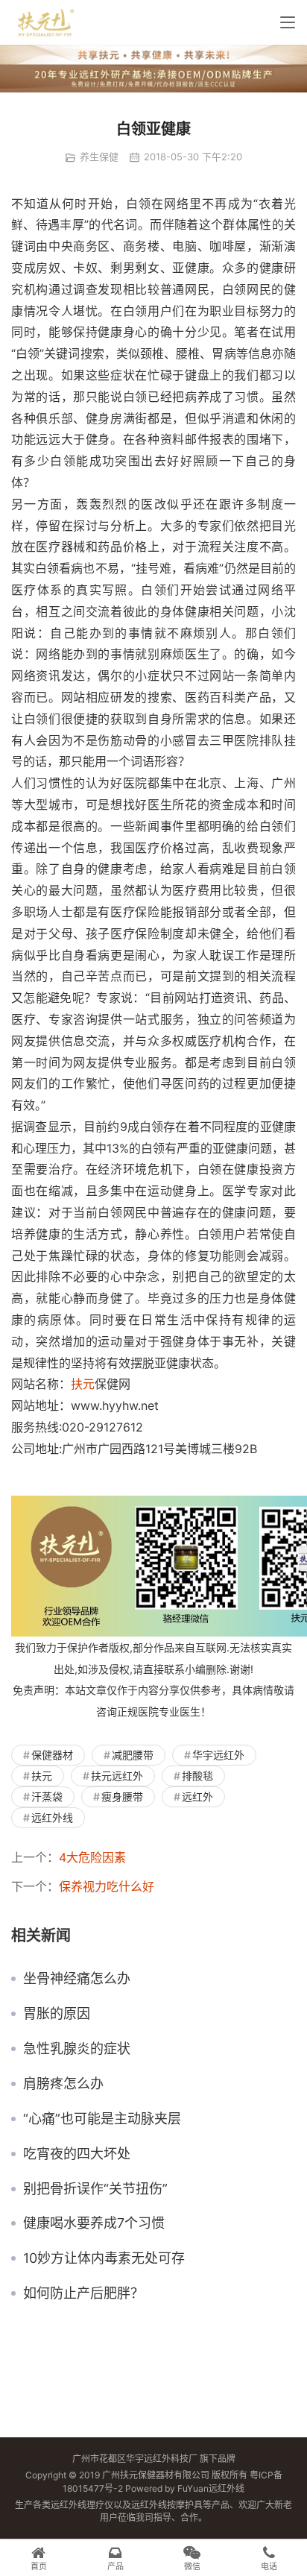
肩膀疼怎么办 (63, 2084)
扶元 (83, 1384)
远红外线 (52, 1817)
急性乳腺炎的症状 (77, 2049)
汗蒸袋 (47, 1796)
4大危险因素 (92, 1857)
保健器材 (52, 1755)
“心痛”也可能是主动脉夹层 (102, 2119)
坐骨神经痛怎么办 (77, 1979)
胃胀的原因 (57, 2014)
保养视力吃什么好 (107, 1886)
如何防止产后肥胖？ (83, 2293)
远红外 (197, 1796)
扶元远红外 (117, 1776)
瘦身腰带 (122, 1796)
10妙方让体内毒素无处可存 (104, 2258)
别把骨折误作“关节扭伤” (95, 2189)
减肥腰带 (133, 1755)
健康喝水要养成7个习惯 (94, 2223)
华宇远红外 (218, 1755)
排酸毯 (197, 1776)
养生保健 (99, 157)
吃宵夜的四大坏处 (77, 2154)
